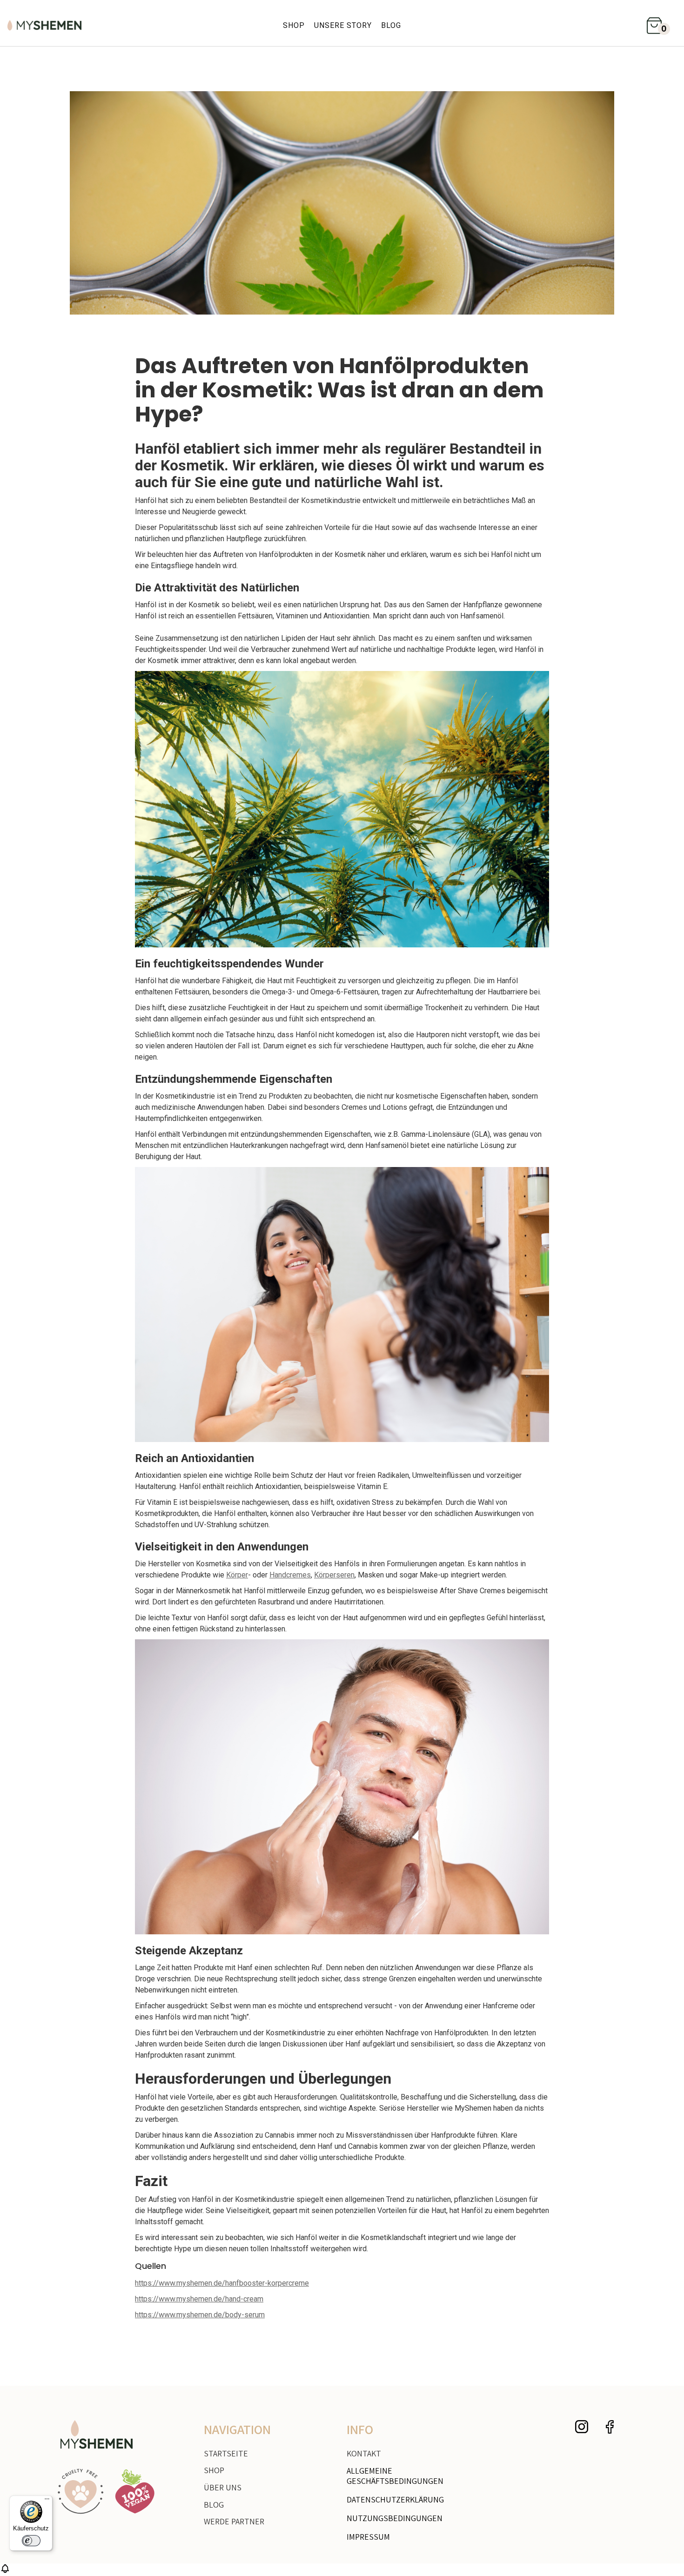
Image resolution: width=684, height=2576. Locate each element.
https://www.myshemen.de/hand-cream (199, 2299)
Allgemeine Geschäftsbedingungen (395, 2476)
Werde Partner (234, 2522)
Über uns (223, 2488)
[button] (657, 25)
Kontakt (364, 2453)
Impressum (368, 2537)
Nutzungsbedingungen (395, 2518)
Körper (237, 1575)
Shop (294, 25)
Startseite (226, 2454)
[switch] (31, 2541)
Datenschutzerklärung (395, 2499)
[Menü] (47, 2501)
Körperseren (334, 1575)
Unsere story (343, 25)
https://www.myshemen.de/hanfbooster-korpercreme (222, 2283)
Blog (391, 25)
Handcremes (290, 1575)
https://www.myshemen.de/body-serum (200, 2315)
